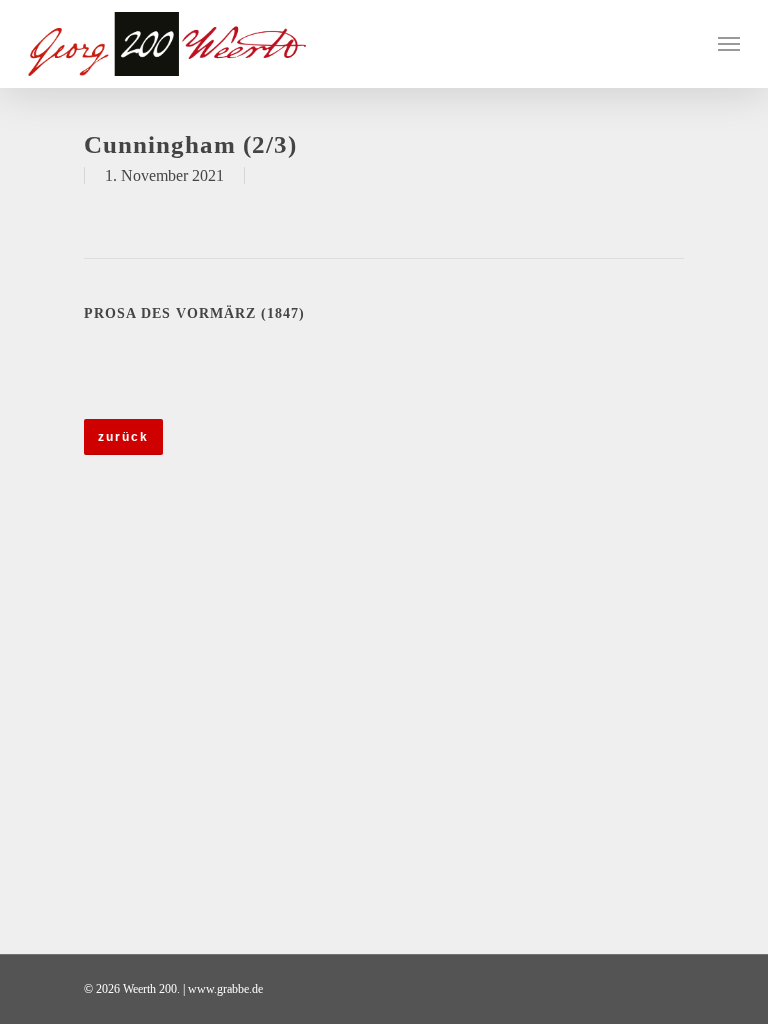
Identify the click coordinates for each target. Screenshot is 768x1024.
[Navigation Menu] (729, 44)
